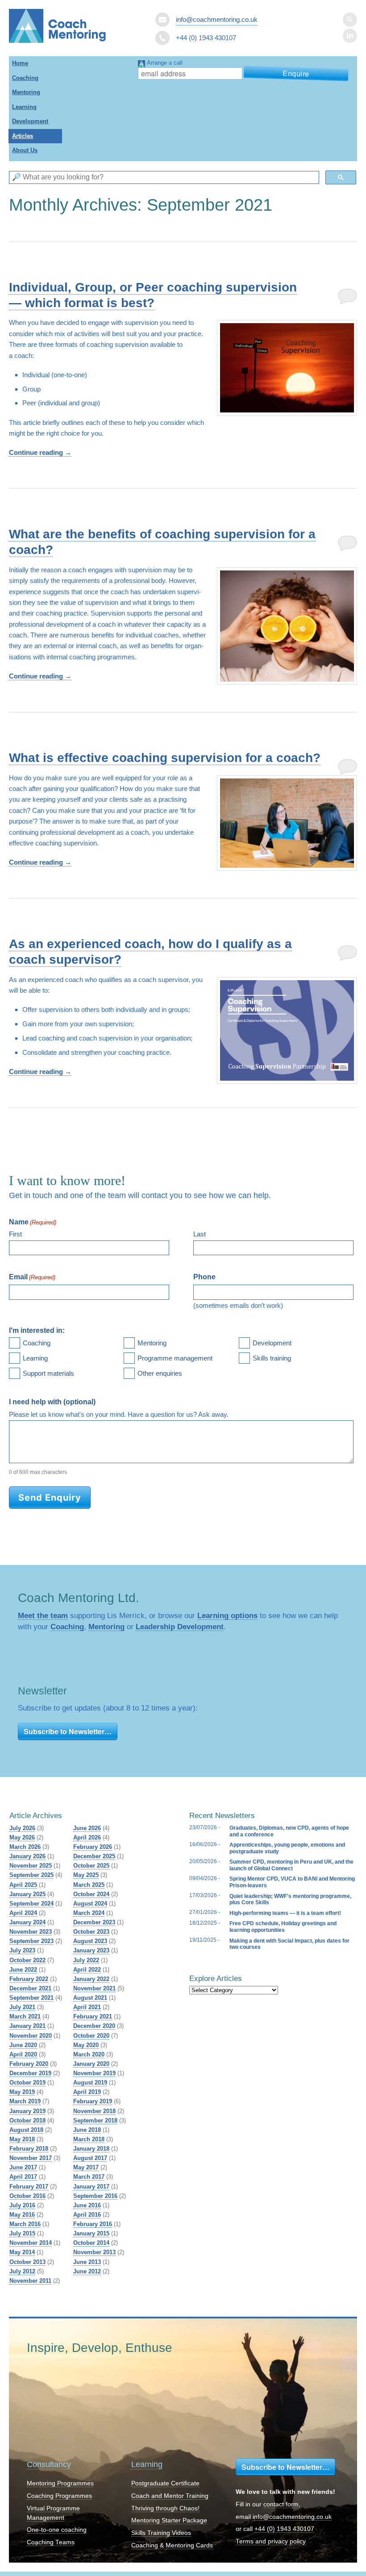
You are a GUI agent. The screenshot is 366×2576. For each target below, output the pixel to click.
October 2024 (91, 1894)
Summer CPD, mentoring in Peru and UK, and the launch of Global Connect (291, 1865)
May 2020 (86, 2045)
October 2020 (91, 2036)
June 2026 (87, 1828)
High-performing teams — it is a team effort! (285, 1913)
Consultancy (49, 2464)
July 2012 (22, 2271)
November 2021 (94, 1988)
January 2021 (27, 2026)
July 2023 (22, 1950)
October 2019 (27, 2083)
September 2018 (95, 2120)
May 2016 (22, 2215)
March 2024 (89, 1913)
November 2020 (31, 2036)
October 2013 (27, 2262)
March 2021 (25, 2016)
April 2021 (87, 2007)
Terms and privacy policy (271, 2541)
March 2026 (25, 1847)
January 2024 (27, 1922)
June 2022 (23, 1970)
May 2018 (22, 2139)
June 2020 (23, 2045)
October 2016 (27, 2196)
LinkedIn (350, 36)
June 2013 (87, 2262)
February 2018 (29, 2149)
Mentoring (26, 92)
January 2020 (91, 2064)
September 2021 (31, 1998)
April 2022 (87, 1970)
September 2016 (95, 2196)
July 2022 (86, 1960)
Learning (24, 107)
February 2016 (93, 2224)
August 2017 (90, 2158)
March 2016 (25, 2224)
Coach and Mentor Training (170, 2496)
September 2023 (31, 1941)
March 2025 (89, 1885)
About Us (25, 150)
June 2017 (23, 2167)
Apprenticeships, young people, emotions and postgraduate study (287, 1848)
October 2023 (91, 1932)
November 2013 (94, 2252)
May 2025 (86, 1875)
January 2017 (91, 2187)
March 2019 (25, 2101)
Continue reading (40, 452)
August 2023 (90, 1941)
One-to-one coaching (57, 2530)
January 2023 (91, 1950)
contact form (281, 2504)
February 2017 (29, 2187)
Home (20, 63)
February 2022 (29, 1979)
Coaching (25, 78)
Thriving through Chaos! (165, 2508)
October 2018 (27, 2120)
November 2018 (94, 2111)
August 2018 (26, 2130)
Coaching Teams (51, 2542)
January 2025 (27, 1894)
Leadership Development (180, 1627)
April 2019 (87, 2092)
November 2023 (31, 1932)
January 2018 (91, 2149)
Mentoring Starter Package (169, 2520)
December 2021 (30, 1988)
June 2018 (87, 2130)
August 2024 (90, 1904)
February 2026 (93, 1847)
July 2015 (22, 2233)
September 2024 (31, 1904)
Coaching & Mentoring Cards (172, 2545)
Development (30, 121)
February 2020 (29, 2064)
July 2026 (22, 1828)
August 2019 (90, 2083)
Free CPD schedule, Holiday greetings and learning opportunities (283, 1927)
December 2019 (30, 2073)
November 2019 (94, 2073)
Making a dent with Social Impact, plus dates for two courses (289, 1944)
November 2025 (31, 1866)
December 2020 (94, 2026)
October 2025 (91, 1866)
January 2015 (91, 2233)
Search (350, 20)
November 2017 (31, 2158)
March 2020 (89, 2054)
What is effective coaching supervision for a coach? (165, 758)
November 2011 (30, 2281)
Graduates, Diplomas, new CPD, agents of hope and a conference (289, 1831)
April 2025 (23, 1885)
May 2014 (22, 2252)
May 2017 (86, 2167)
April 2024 (23, 1913)
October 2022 (27, 1960)
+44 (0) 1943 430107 (284, 2529)
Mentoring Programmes (60, 2483)
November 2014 (31, 2243)
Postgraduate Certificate (165, 2483)
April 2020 (23, 2054)
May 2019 (22, 2092)
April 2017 (23, 2177)
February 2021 (93, 2016)
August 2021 (90, 1998)
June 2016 (87, 2205)
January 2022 (91, 1979)
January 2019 (27, 2111)
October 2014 (91, 2243)
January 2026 (27, 1856)
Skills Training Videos (161, 2533)
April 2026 (87, 1837)
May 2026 (22, 1837)
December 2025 (94, 1856)
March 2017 (89, 2177)
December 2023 (94, 1922)
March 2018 (89, 2139)
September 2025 (31, 1875)
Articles (23, 136)
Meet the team (43, 1615)
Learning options (227, 1615)
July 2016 (22, 2205)
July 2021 (22, 2007)
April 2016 (87, 2215)
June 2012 (87, 2271)
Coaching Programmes (59, 2496)
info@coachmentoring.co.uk (217, 19)
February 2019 (93, 2101)
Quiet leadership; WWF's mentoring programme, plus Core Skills (290, 1899)
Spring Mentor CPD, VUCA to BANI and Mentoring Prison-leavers (292, 1882)
